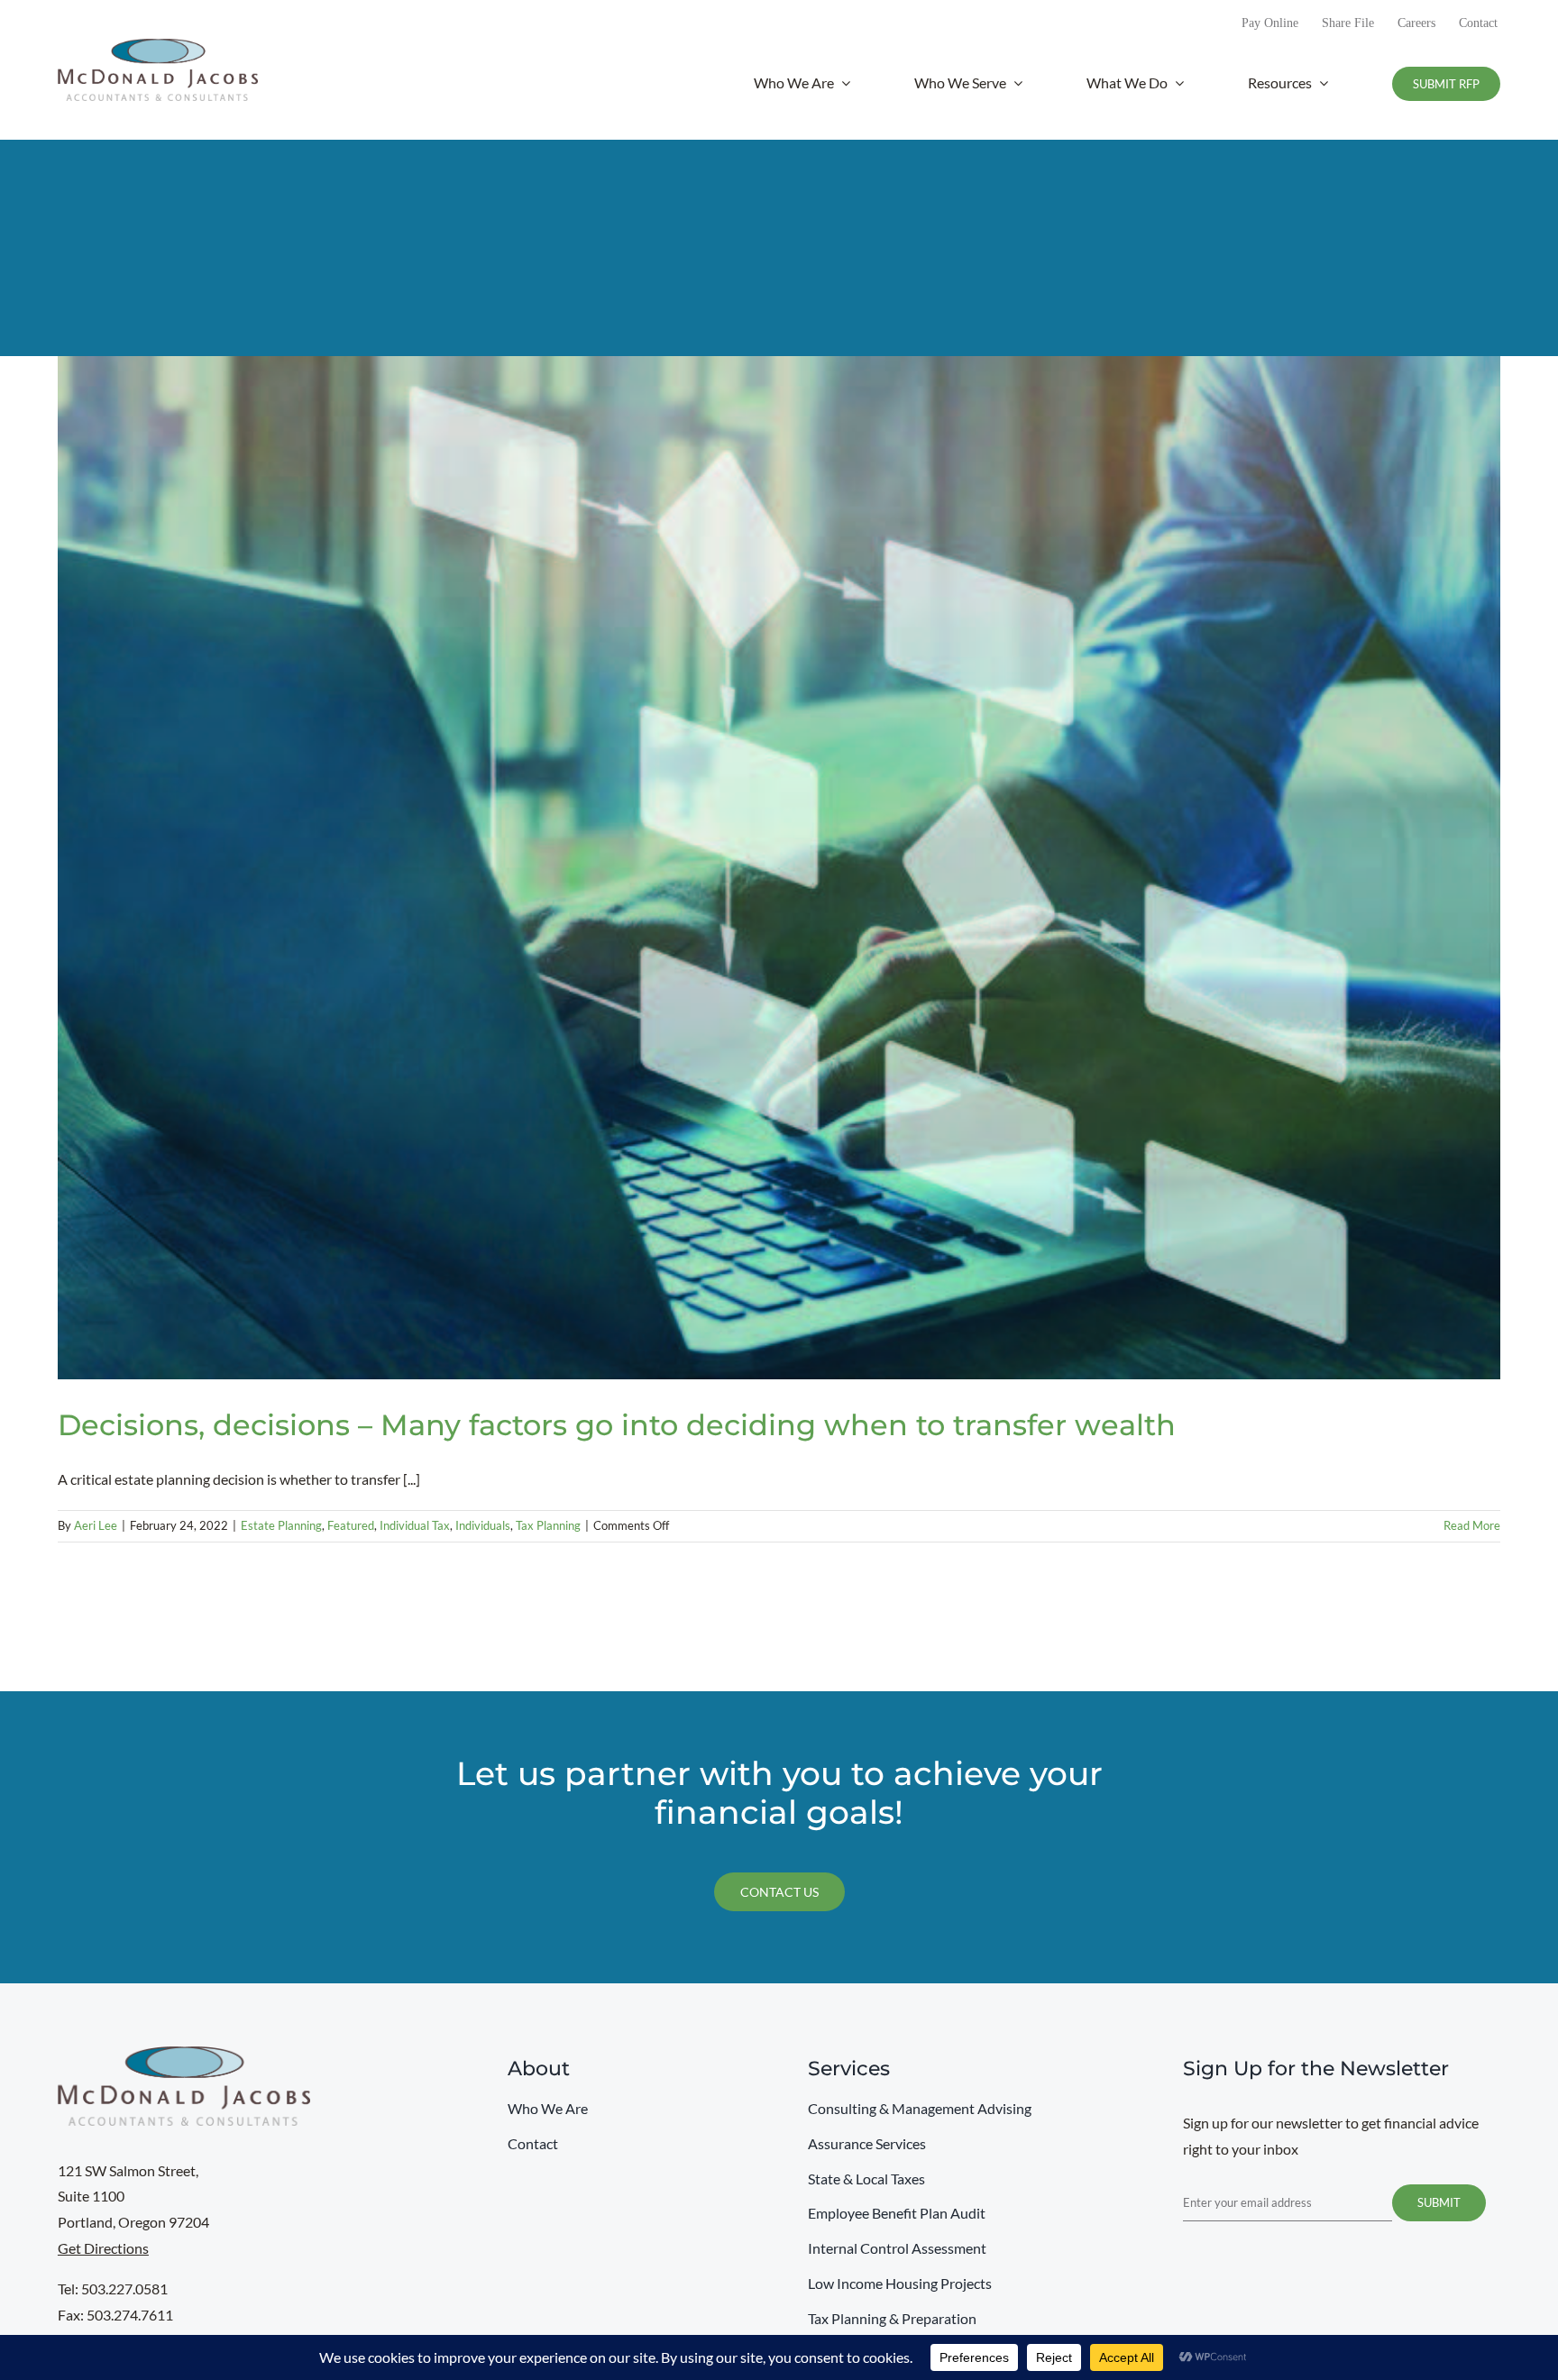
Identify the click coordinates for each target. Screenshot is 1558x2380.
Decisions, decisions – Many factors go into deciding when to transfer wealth (617, 1425)
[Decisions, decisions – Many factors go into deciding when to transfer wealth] (779, 868)
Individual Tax (415, 1525)
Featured (351, 1525)
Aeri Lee (96, 1525)
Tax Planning (548, 1525)
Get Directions (103, 2248)
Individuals (483, 1525)
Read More (1472, 1525)
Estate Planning (281, 1525)
